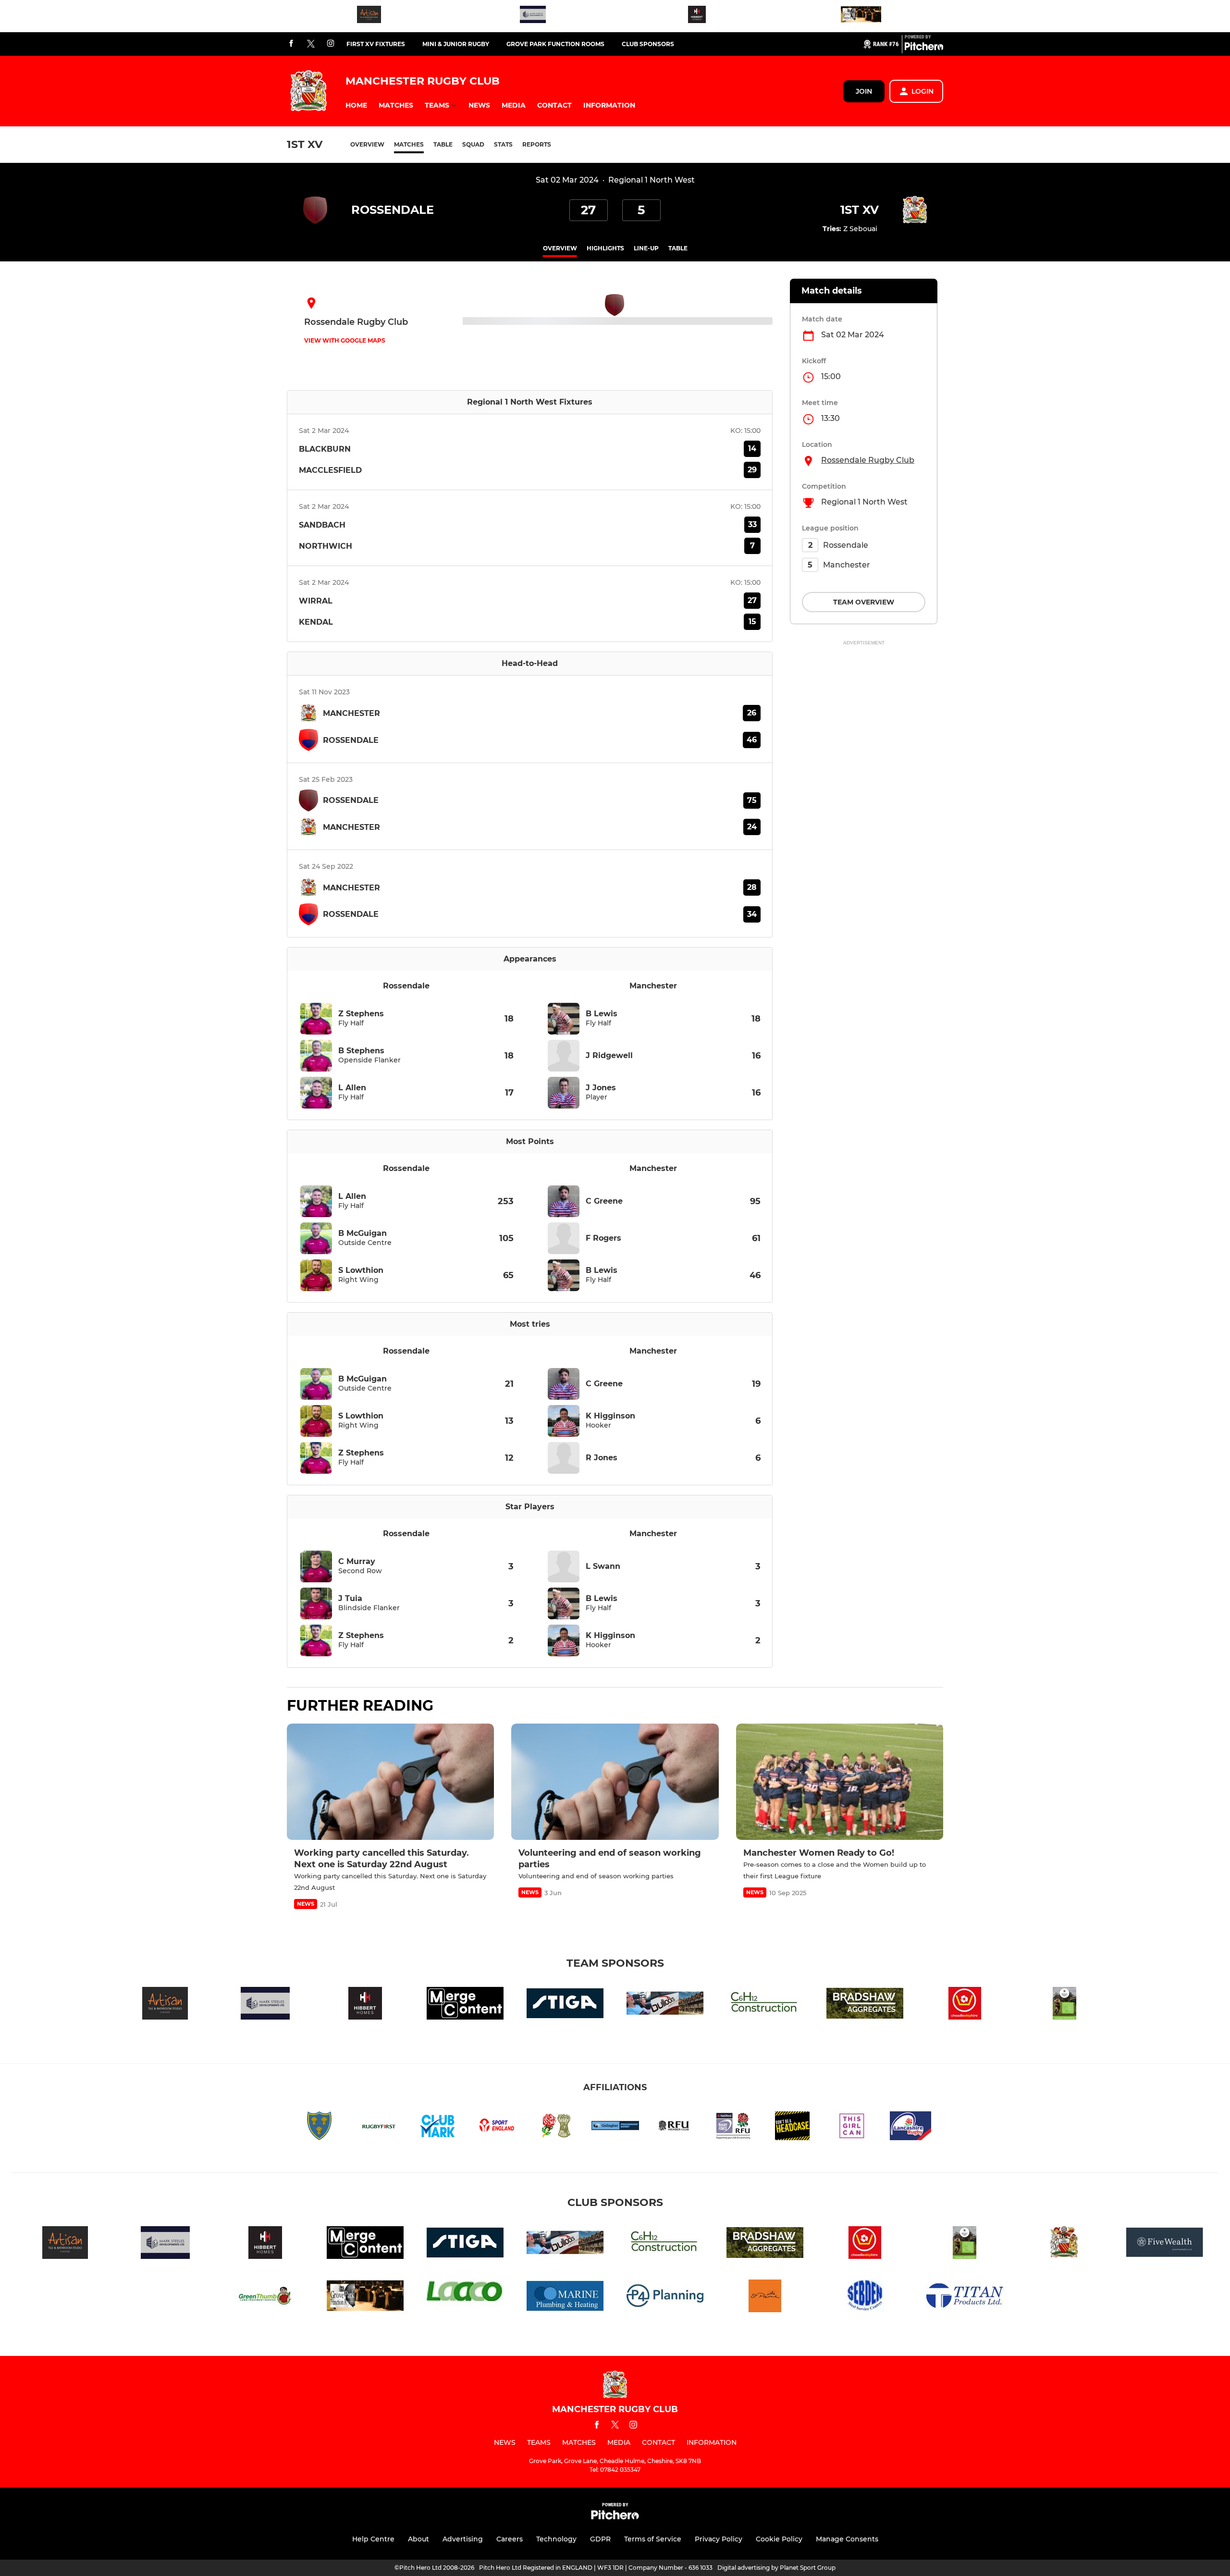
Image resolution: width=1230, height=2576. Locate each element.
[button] (356, 105)
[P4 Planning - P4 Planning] (665, 2298)
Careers (510, 2539)
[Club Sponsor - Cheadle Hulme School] (1065, 2005)
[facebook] (291, 44)
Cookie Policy (779, 2539)
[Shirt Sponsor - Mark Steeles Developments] (533, 16)
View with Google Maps (345, 340)
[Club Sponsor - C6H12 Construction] (765, 2005)
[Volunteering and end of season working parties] (615, 1782)
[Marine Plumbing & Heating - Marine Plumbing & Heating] (565, 2298)
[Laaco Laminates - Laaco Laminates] (465, 2298)
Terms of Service (653, 2539)
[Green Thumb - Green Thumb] (265, 2298)
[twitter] (311, 44)
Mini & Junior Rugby (456, 44)
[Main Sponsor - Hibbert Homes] (697, 16)
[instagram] (331, 44)
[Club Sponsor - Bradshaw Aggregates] (865, 2005)
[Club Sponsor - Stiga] (565, 2005)
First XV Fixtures (376, 44)
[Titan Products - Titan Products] (965, 2298)
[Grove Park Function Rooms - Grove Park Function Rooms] (861, 16)
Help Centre (373, 2539)
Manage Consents (847, 2539)
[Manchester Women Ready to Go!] (840, 1782)
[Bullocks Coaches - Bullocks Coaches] (665, 2005)
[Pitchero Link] (924, 48)
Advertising (463, 2539)
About (418, 2539)
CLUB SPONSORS (648, 44)
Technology (556, 2539)
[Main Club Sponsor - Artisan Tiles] (369, 16)
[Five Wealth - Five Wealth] (1165, 2244)
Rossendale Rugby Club (868, 460)
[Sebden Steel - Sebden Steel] (865, 2298)
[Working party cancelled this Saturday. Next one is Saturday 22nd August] (390, 1782)
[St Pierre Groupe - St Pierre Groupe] (765, 2298)
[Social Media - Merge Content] (465, 2005)
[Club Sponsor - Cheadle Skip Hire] (965, 2005)
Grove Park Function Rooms (555, 44)
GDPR (600, 2539)
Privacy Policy (719, 2539)
